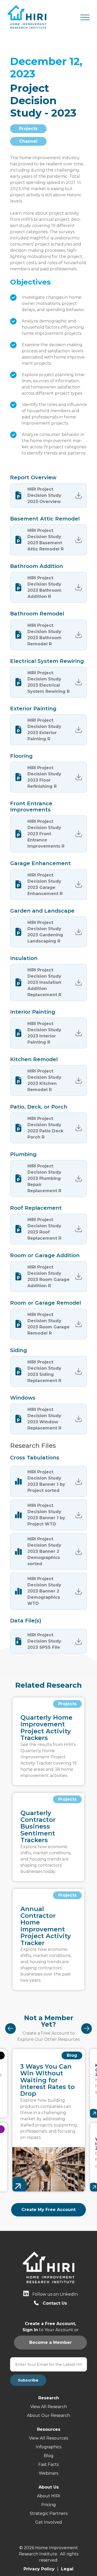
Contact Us (55, 2303)
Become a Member (43, 492)
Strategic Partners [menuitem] (49, 2513)
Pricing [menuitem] (49, 2505)
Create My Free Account (48, 2210)
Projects (28, 129)
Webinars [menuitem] (48, 2473)
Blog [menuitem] (49, 2456)
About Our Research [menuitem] (48, 2415)
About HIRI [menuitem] (49, 2496)
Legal (67, 2569)
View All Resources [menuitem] (48, 2438)
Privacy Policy (39, 2569)
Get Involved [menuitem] (49, 2522)
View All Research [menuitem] (49, 2407)
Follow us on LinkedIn (55, 2294)
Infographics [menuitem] (48, 2447)
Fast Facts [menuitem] (48, 2464)
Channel (28, 141)
